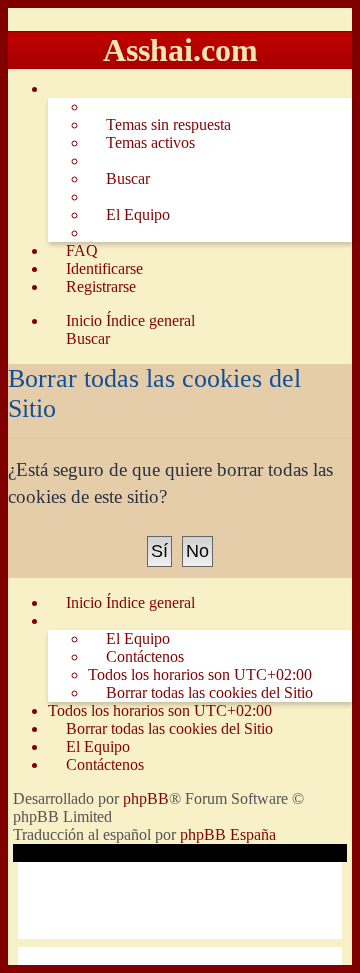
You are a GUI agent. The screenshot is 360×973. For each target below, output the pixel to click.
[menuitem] (159, 125)
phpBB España (228, 834)
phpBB (146, 798)
